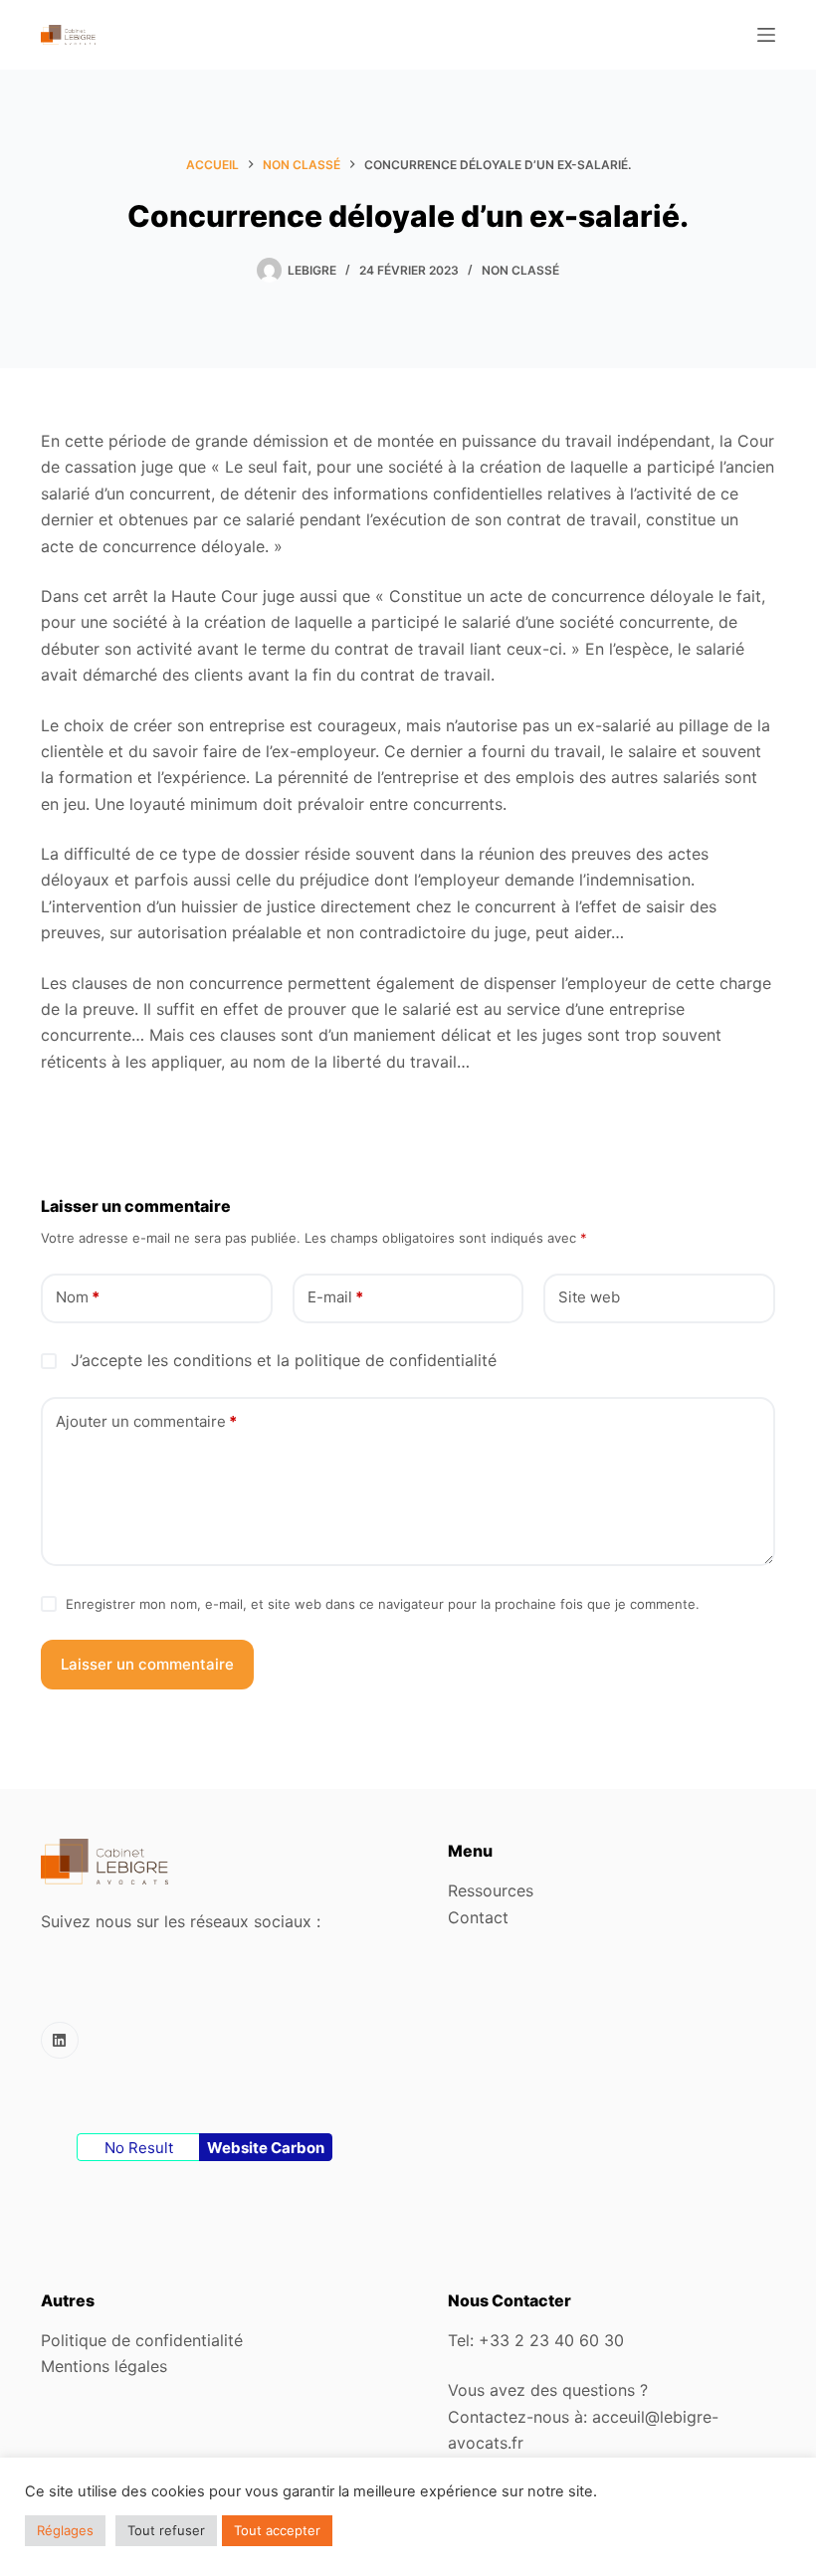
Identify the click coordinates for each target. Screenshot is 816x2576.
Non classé (520, 270)
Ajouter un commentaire (146, 1421)
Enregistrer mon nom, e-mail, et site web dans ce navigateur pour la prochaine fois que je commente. (383, 1604)
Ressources (491, 1890)
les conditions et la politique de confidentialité (322, 1360)
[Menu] (766, 35)
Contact (478, 1917)
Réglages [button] (65, 2530)
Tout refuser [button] (166, 2530)
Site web (589, 1297)
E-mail (335, 1297)
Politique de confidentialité (142, 2340)
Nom (78, 1297)
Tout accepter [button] (277, 2530)
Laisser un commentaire (147, 1664)
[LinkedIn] (60, 2041)
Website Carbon (266, 2148)
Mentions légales (104, 2366)
